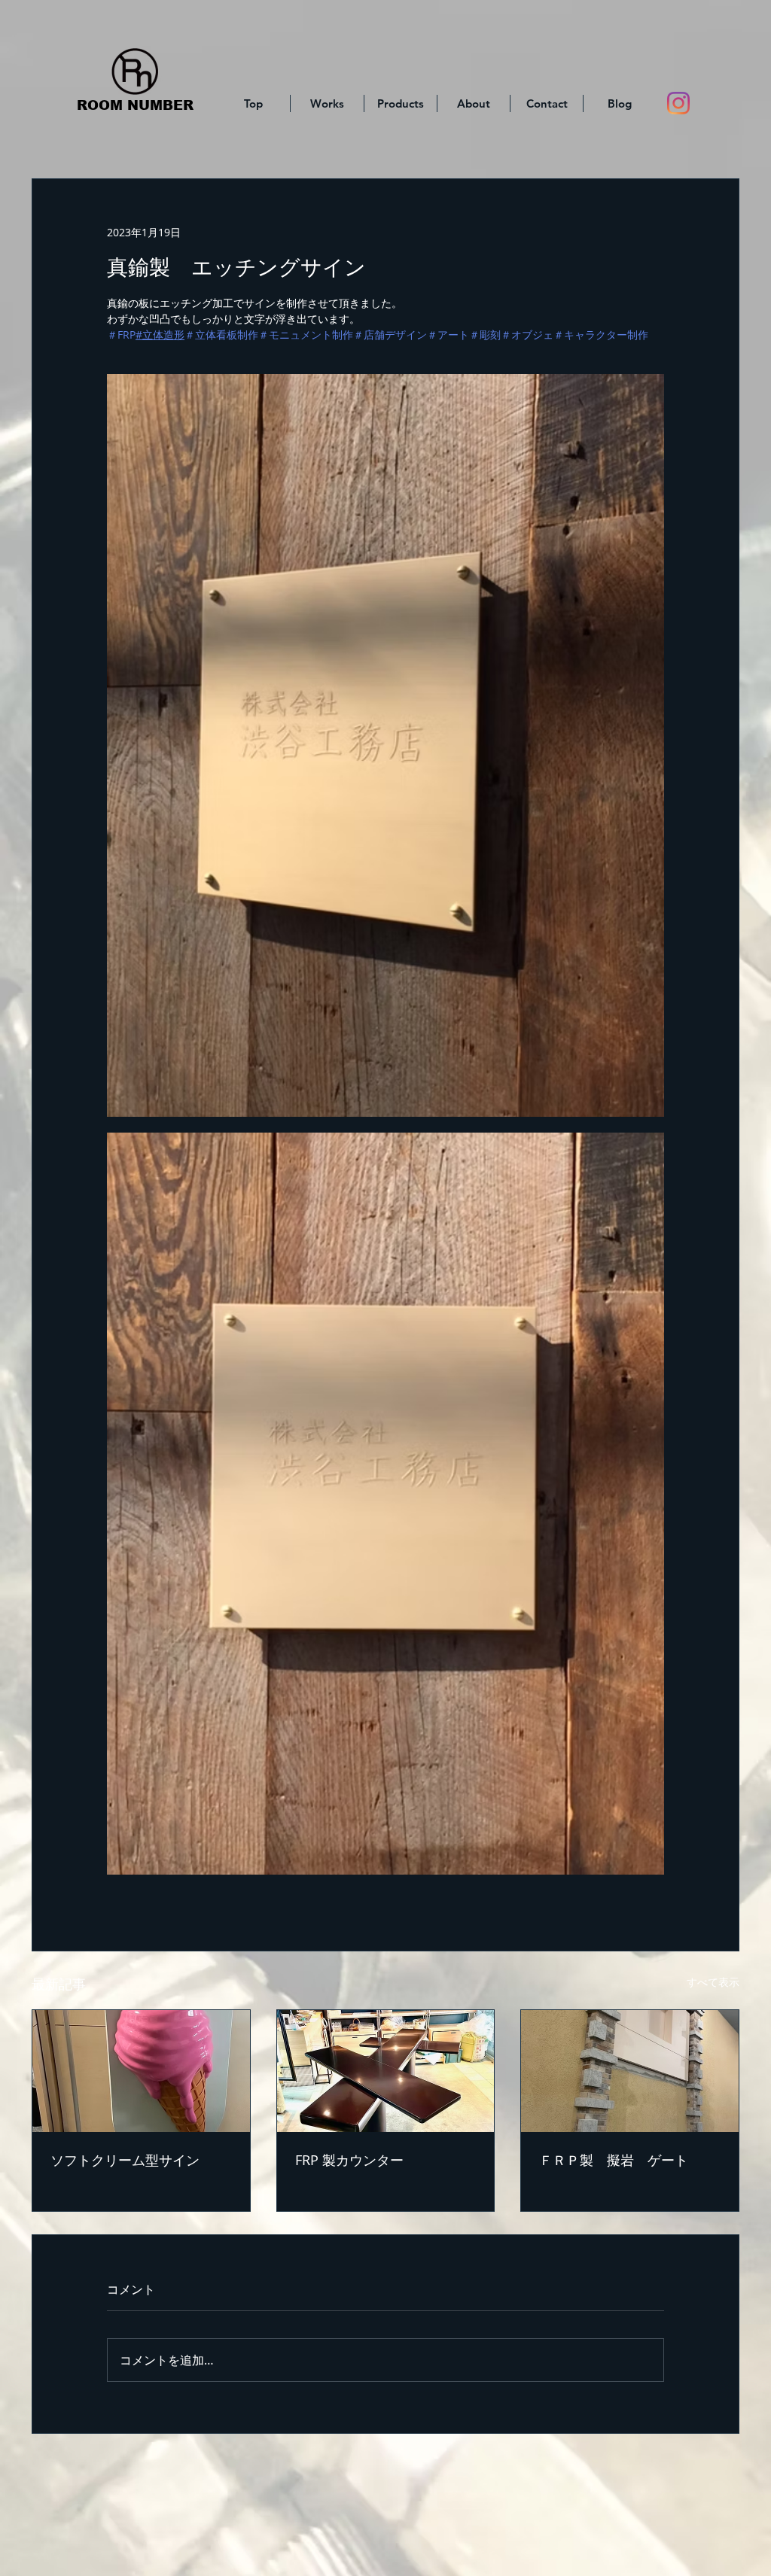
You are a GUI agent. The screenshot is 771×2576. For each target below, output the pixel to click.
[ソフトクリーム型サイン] (141, 2071)
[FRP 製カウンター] (386, 2071)
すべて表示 (713, 1982)
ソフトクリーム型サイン (125, 2160)
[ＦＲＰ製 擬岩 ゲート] (630, 2071)
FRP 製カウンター (349, 2160)
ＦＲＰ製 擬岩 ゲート (614, 2160)
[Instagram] (678, 103)
